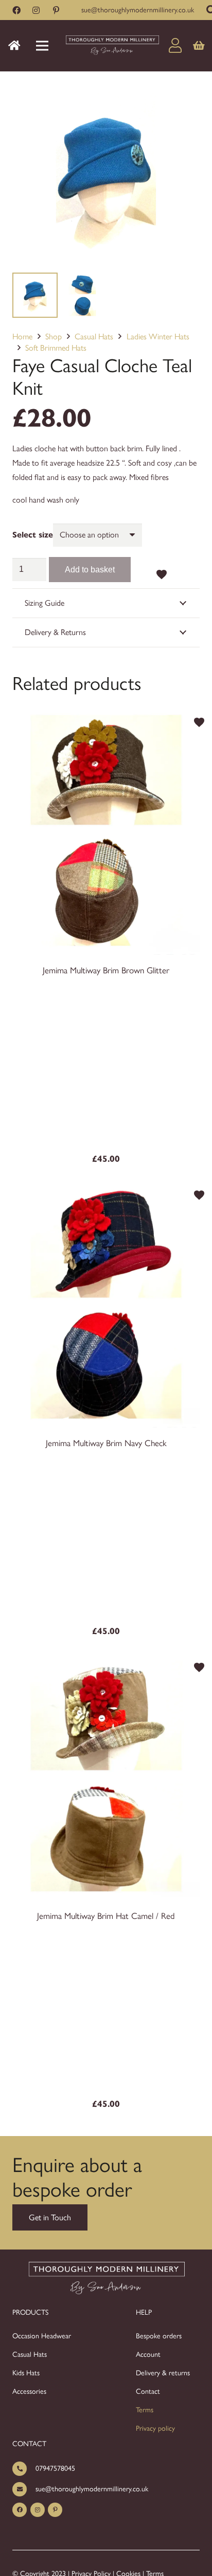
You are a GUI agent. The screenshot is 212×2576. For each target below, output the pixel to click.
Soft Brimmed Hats (56, 348)
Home (22, 337)
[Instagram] (36, 10)
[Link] (112, 46)
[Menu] (42, 46)
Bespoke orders (159, 2336)
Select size (33, 535)
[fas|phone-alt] (24, 2468)
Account (148, 2354)
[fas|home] (16, 45)
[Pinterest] (56, 10)
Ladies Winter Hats (158, 337)
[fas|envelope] (24, 2489)
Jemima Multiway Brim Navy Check (106, 1443)
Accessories (29, 2391)
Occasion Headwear (42, 2336)
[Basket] (199, 46)
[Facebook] (16, 10)
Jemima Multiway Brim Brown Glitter (106, 970)
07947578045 (55, 2468)
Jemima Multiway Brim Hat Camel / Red (106, 1916)
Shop (54, 337)
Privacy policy (155, 2428)
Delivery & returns (163, 2373)
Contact (148, 2391)
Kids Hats (26, 2373)
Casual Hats (94, 337)
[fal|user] (178, 45)
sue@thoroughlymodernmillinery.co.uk (92, 2489)
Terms (145, 2410)
